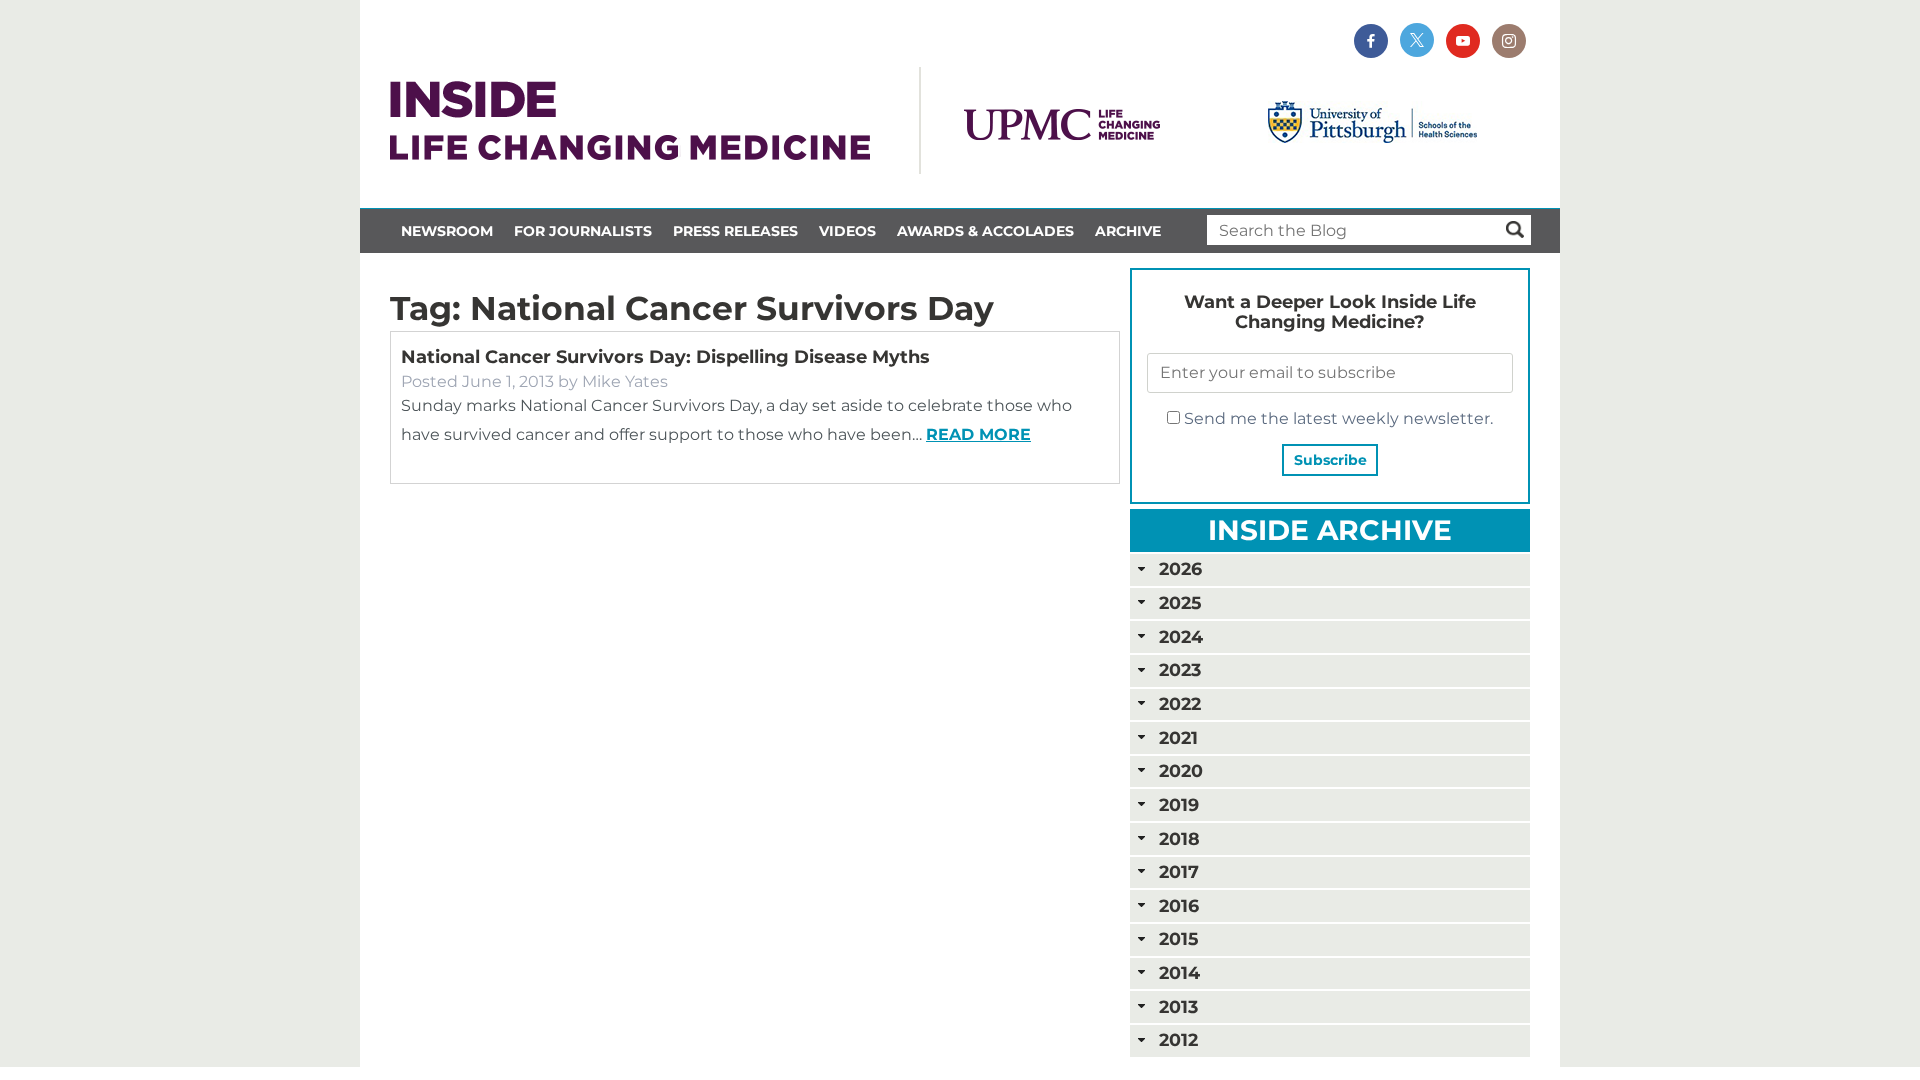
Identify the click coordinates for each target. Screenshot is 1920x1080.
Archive (1128, 231)
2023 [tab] (1180, 669)
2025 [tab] (1180, 602)
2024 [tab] (1181, 636)
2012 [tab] (1178, 1039)
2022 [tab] (1180, 703)
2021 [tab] (1178, 737)
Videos (847, 231)
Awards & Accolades (985, 231)
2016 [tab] (1179, 905)
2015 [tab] (1178, 938)
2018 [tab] (1179, 838)
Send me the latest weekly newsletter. (1336, 418)
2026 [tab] (1180, 568)
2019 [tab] (1179, 804)
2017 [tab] (1179, 871)
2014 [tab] (1179, 972)
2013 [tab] (1178, 1006)
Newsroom (447, 231)
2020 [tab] (1181, 770)
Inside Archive (1330, 530)
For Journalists (583, 231)
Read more (978, 434)
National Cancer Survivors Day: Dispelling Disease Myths (665, 357)
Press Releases (735, 231)
